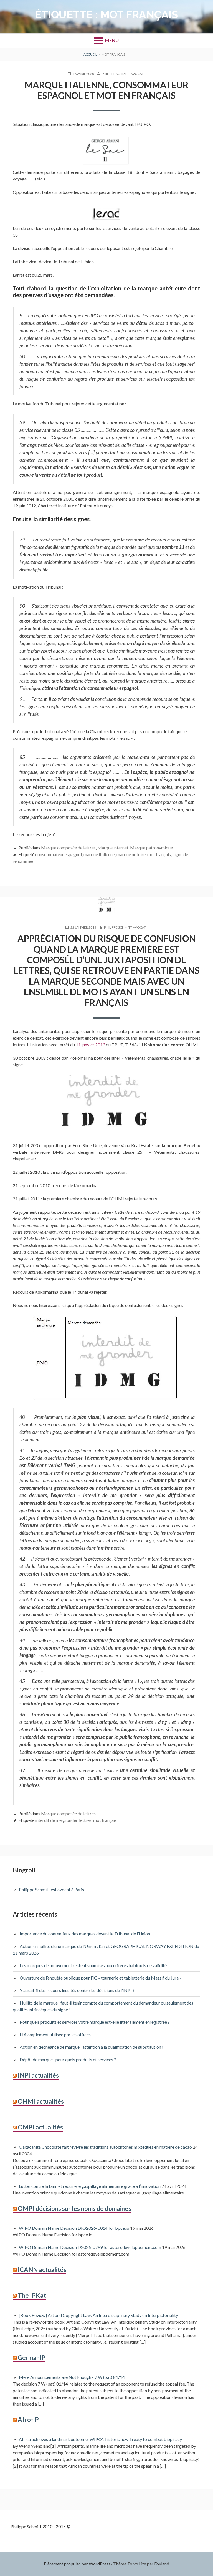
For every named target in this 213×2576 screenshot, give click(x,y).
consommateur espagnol (59, 854)
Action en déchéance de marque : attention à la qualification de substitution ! (92, 2047)
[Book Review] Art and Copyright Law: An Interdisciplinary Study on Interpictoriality (98, 2315)
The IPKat (32, 2295)
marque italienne (99, 854)
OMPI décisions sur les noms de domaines (74, 2208)
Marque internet (113, 848)
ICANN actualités (42, 2270)
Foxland (162, 2564)
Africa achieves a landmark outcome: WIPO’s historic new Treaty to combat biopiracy (100, 2439)
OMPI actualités (40, 2127)
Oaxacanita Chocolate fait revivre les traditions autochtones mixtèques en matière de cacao (105, 2147)
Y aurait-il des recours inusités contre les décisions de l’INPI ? (77, 1990)
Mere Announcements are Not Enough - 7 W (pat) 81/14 (72, 2377)
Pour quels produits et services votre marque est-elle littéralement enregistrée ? (96, 2022)
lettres (85, 1820)
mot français (159, 854)
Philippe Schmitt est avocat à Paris (51, 1889)
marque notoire (131, 854)
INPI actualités (38, 2075)
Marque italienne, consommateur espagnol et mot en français (107, 90)
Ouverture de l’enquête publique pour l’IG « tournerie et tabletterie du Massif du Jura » (101, 1978)
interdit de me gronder (56, 1820)
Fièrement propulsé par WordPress (77, 2564)
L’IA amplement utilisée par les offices (55, 2034)
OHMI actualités (41, 2101)
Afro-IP (28, 2420)
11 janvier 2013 (90, 1044)
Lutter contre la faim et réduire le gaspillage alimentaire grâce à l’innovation (90, 2186)
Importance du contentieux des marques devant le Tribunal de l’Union (85, 1934)
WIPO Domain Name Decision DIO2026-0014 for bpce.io (74, 2228)
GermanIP (32, 2358)
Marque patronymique (151, 848)
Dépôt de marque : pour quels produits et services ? (68, 2059)
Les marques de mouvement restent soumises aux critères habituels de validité (93, 1965)
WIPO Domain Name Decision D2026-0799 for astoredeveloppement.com (90, 2247)
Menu (112, 40)
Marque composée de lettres (68, 848)
